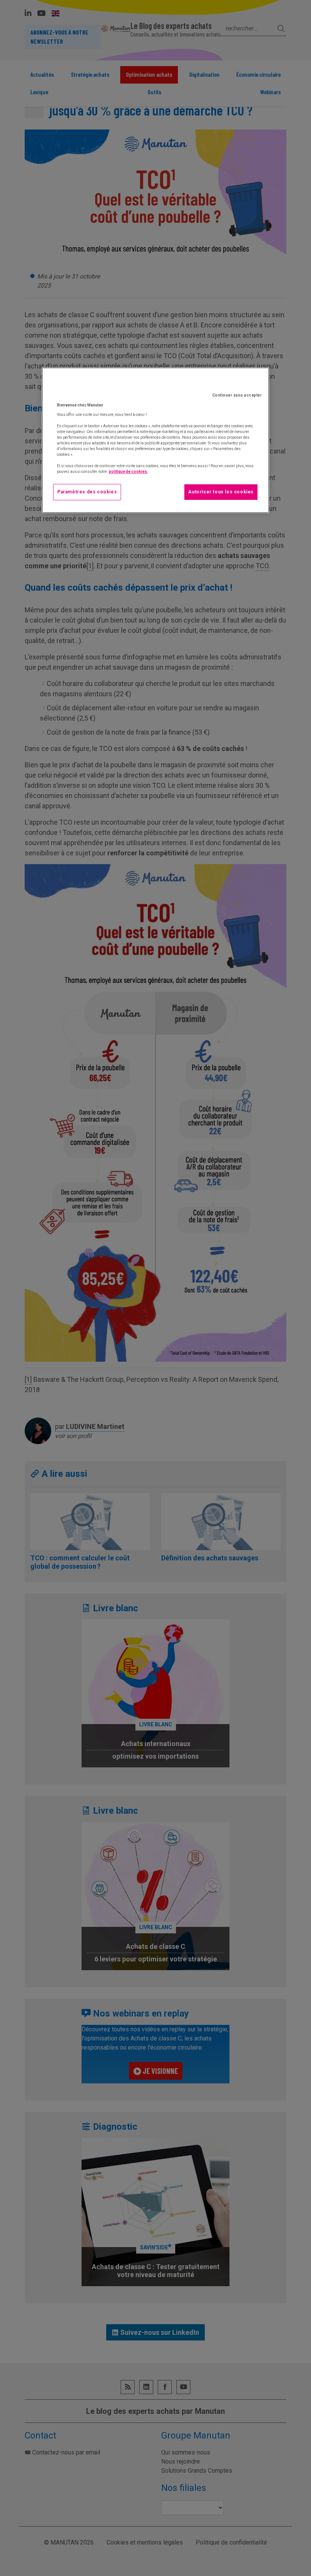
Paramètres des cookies (87, 492)
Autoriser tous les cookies (221, 492)
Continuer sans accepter (237, 395)
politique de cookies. (128, 472)
